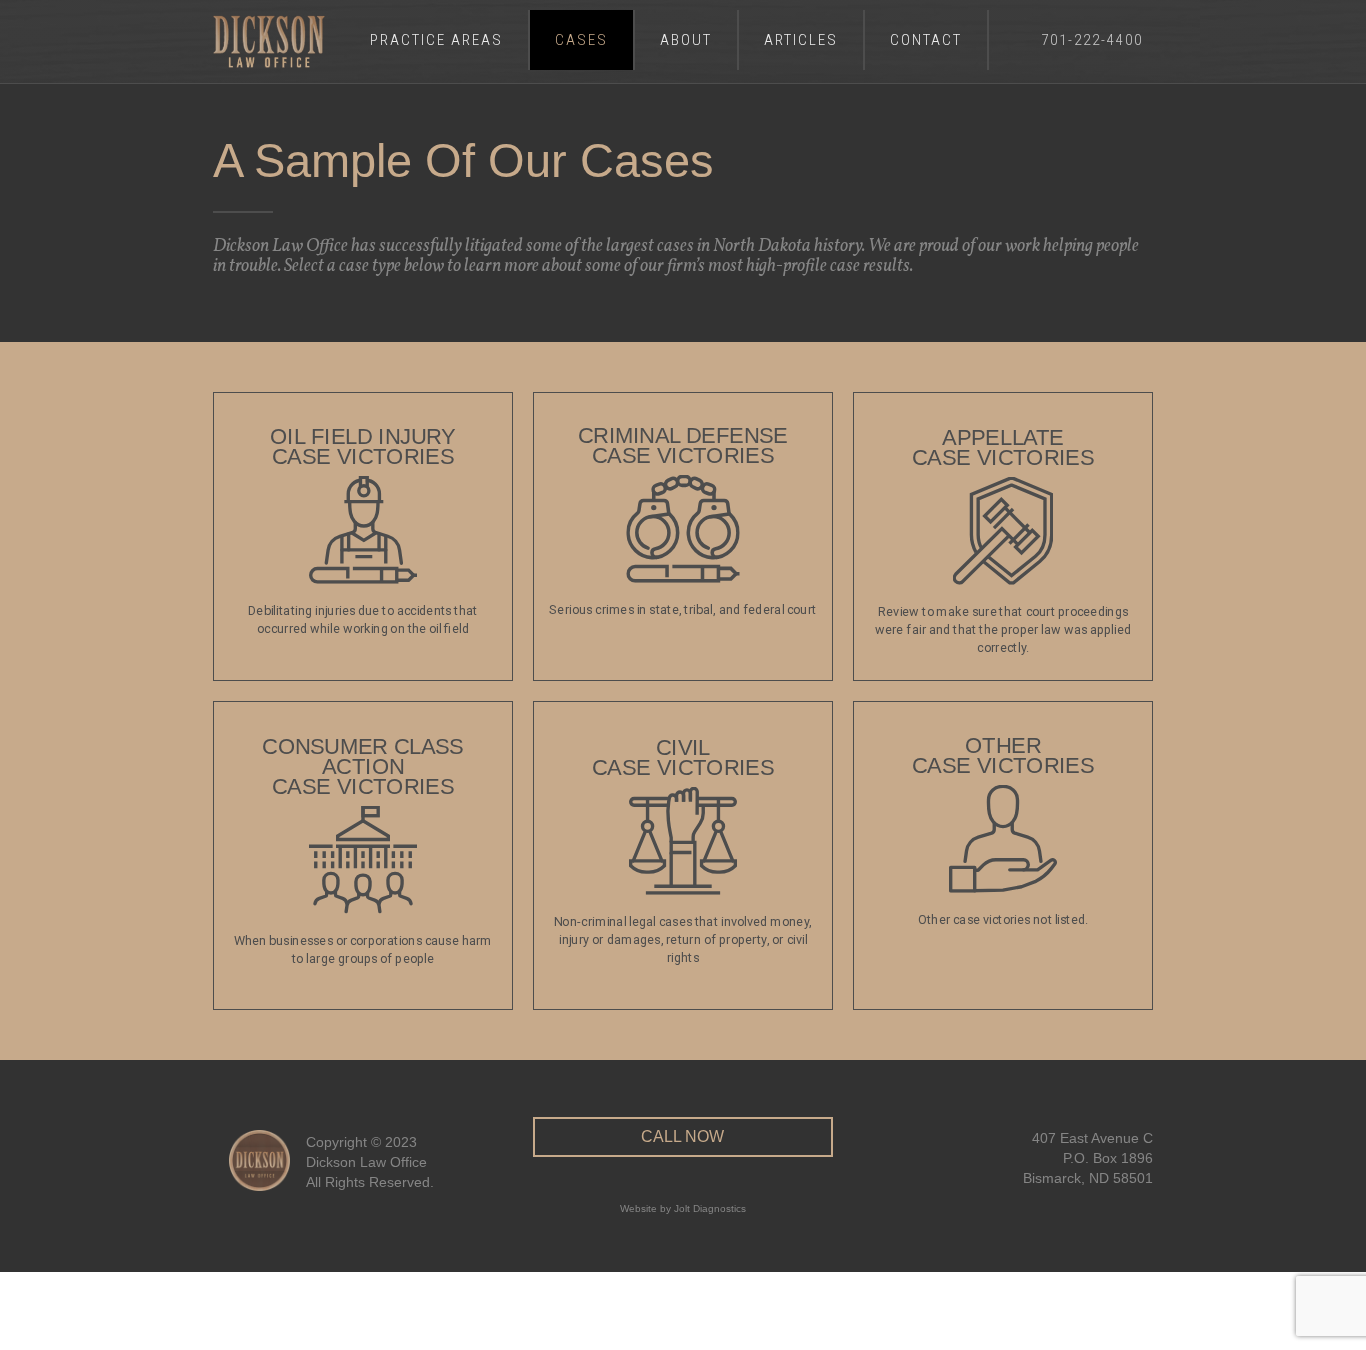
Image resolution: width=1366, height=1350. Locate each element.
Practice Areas (436, 40)
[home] (269, 41)
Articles (801, 40)
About (686, 40)
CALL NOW (682, 1136)
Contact (926, 40)
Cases (581, 40)
